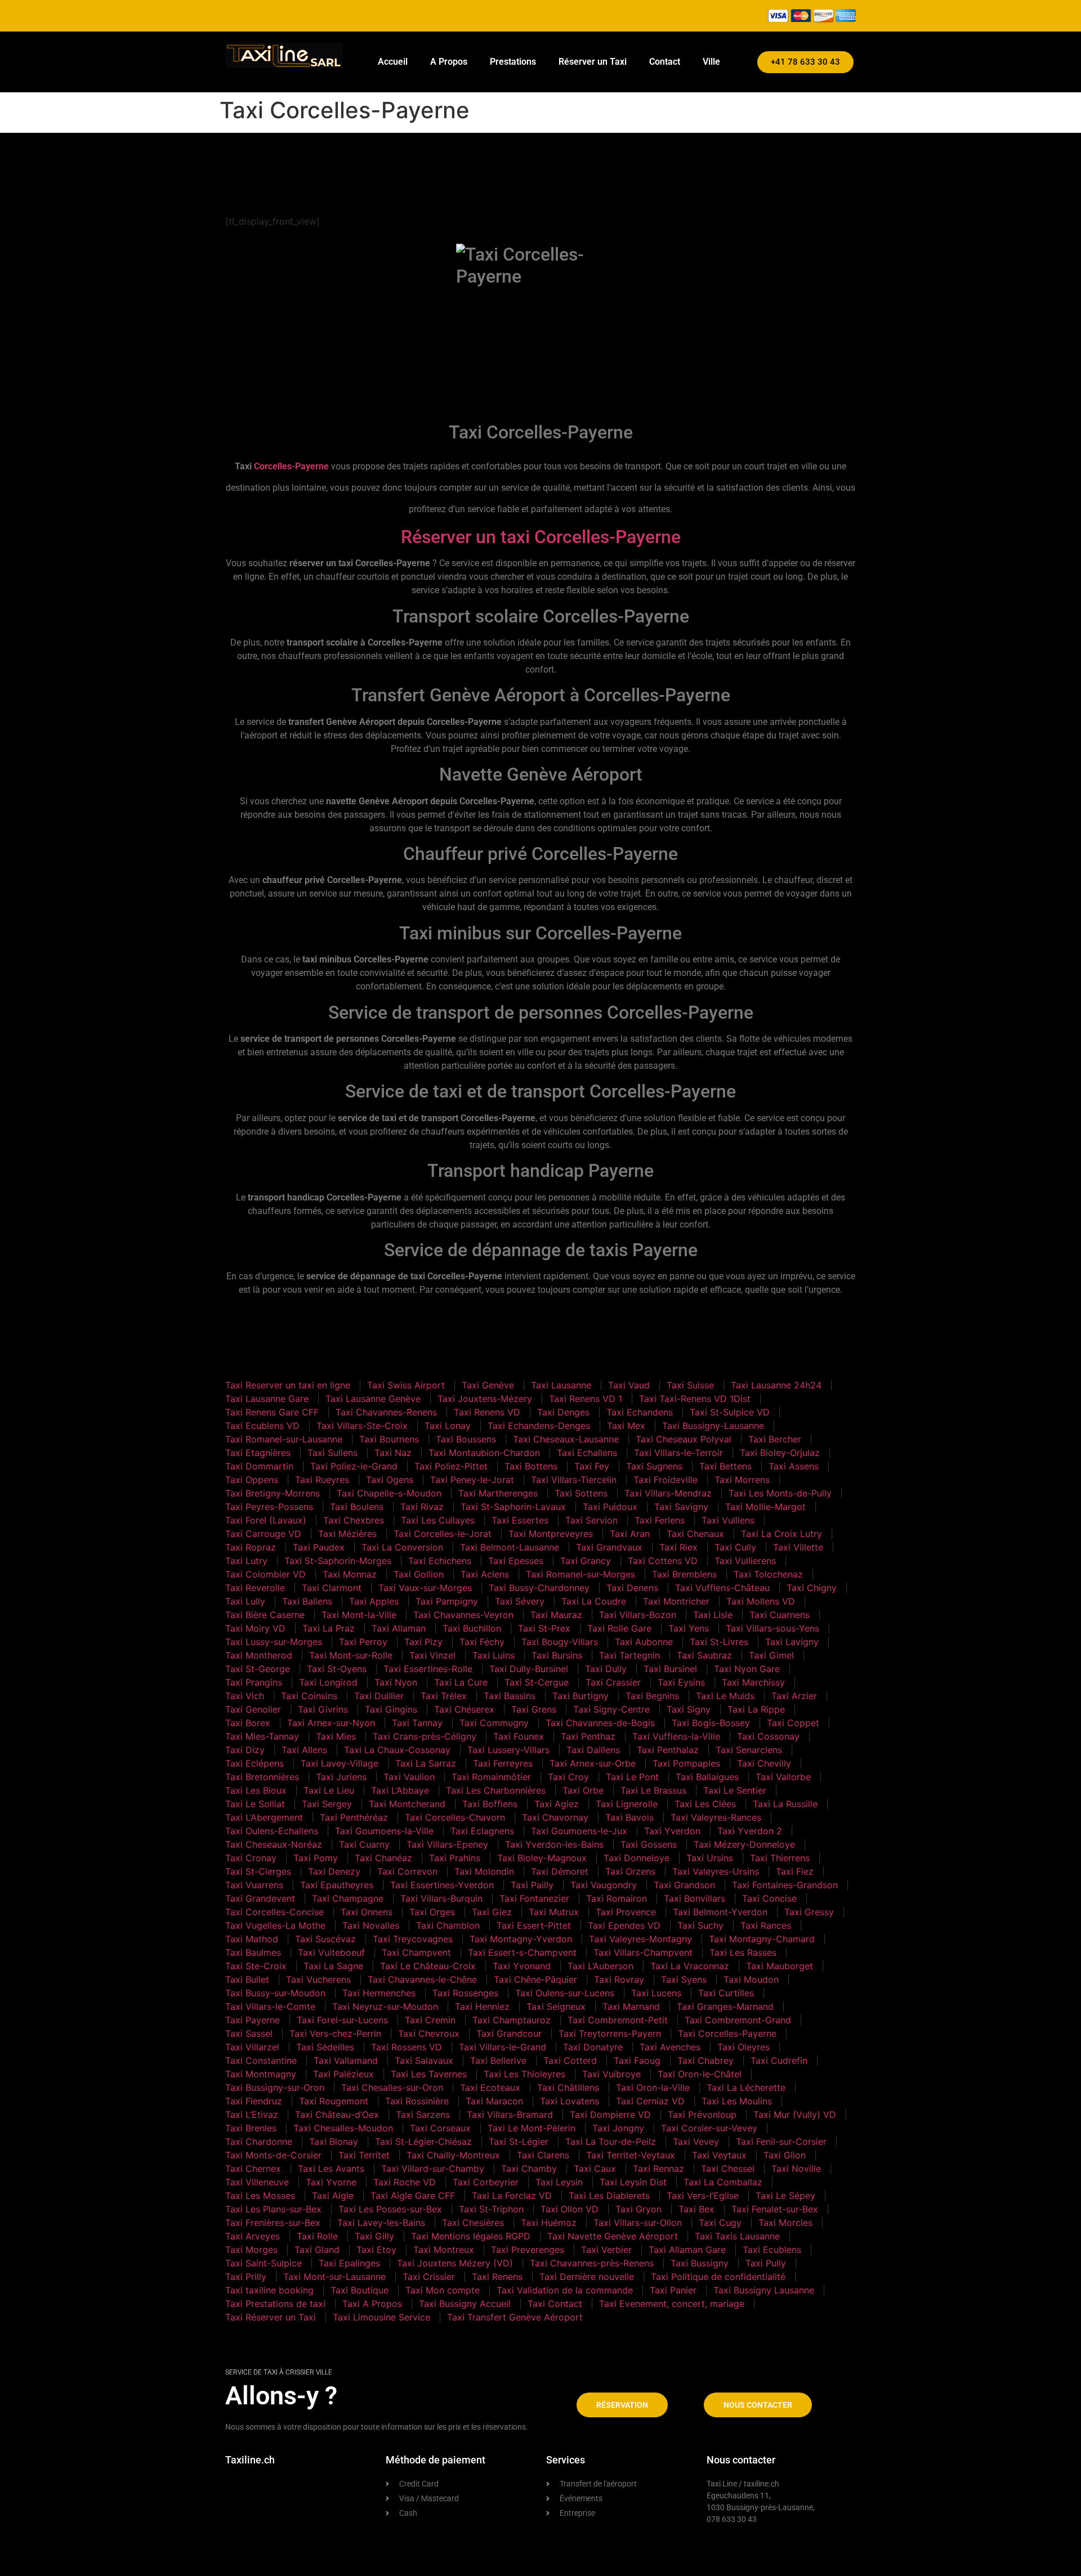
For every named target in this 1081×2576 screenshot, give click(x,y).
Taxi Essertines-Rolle (428, 1669)
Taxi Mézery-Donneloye (744, 1844)
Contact (665, 62)
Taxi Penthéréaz (354, 1817)
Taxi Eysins (681, 1682)
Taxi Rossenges (465, 1993)
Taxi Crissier (429, 2277)
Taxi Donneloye (636, 1858)
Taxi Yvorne (331, 2182)
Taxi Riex (678, 1547)
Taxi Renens (497, 2277)
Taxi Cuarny (364, 1844)
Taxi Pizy (423, 1642)
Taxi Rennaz (658, 2169)
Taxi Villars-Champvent (643, 1952)
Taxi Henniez (482, 2006)
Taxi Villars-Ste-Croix (362, 1426)
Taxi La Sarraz (426, 1763)
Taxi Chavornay (555, 1817)
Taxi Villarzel (252, 2047)
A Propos (449, 62)
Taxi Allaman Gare (687, 2250)
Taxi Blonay (334, 2142)
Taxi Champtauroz (512, 2020)
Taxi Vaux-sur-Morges (425, 1588)
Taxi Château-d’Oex (337, 2114)
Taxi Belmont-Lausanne (510, 1547)
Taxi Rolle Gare (619, 1628)
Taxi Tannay (417, 1723)
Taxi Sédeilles (325, 2047)
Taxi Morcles (785, 2223)
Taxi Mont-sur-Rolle (351, 1655)
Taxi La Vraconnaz (690, 1966)
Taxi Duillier (379, 1696)
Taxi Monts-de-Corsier (273, 2155)
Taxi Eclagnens (482, 1831)
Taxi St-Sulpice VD (730, 1412)
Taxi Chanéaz (383, 1858)
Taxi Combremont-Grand (738, 2020)
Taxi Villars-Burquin (441, 1898)
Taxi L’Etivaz (252, 2114)
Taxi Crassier (613, 1682)
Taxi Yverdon (672, 1831)
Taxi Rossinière (417, 2101)
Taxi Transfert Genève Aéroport (515, 2317)
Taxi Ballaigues (707, 1777)
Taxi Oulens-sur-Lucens (565, 1993)
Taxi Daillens (593, 1750)
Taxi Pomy (316, 1858)
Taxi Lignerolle (627, 1804)
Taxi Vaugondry (604, 1885)
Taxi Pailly (532, 1885)
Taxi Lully (245, 1601)
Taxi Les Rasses (743, 1952)
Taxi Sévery (520, 1601)
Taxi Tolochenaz (768, 1574)
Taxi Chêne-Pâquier (535, 1979)
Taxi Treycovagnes (413, 1939)
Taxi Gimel (771, 1655)
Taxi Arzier (794, 1696)
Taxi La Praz (329, 1628)
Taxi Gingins (391, 1709)
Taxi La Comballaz (723, 2182)
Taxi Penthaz (588, 1736)
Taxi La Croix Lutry (781, 1534)
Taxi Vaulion (409, 1777)
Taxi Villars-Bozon (638, 1615)
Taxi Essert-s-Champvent (522, 1952)
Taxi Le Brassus (653, 1790)
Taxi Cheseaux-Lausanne (566, 1439)
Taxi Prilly (246, 2277)
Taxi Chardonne (259, 2142)
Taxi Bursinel (670, 1669)
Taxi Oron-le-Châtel (700, 2074)
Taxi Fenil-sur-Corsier (781, 2142)
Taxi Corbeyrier (486, 2182)
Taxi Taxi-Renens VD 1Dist (695, 1399)
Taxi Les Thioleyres (524, 2074)
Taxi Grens (534, 1709)
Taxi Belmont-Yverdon (720, 1912)
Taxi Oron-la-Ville (653, 2087)
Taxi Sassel (249, 2033)
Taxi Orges (432, 1912)
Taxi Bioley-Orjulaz (780, 1453)
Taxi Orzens (630, 1871)
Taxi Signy (689, 1709)
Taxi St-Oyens (337, 1669)
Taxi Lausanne (561, 1385)
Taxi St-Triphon (491, 2209)
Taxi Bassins (510, 1696)
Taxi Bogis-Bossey (711, 1723)
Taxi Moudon (751, 1979)
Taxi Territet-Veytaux (631, 2155)
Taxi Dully (606, 1669)
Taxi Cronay (251, 1858)
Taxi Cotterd (570, 2060)
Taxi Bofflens (490, 1804)
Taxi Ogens (390, 1480)
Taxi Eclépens (254, 1763)
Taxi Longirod (328, 1682)
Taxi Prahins (455, 1858)
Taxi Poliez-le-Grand (354, 1466)
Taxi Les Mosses (260, 2196)
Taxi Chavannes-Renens (386, 1412)
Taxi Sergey (327, 1804)
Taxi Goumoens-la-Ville (384, 1831)
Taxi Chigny (812, 1588)
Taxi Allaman (399, 1628)
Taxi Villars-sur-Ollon (638, 2223)
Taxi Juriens (341, 1777)
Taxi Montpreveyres (551, 1534)
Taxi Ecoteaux (490, 2087)
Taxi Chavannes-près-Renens (592, 2263)
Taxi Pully (766, 2263)
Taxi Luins (493, 1655)
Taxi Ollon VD (569, 2209)
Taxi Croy (568, 1777)
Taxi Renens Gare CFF (272, 1412)
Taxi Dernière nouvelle (587, 2277)
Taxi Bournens (389, 1439)
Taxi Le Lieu (329, 1790)
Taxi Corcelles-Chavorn (455, 1817)
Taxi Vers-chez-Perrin (335, 2033)
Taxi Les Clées (705, 1804)
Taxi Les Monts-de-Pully (780, 1493)
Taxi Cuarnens (780, 1615)
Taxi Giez (492, 1912)
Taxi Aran (630, 1534)
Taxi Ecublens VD (262, 1426)
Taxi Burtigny (580, 1696)
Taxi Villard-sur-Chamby (433, 2169)
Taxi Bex (696, 2209)
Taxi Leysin (559, 2182)
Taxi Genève (488, 1385)
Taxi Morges (251, 2250)
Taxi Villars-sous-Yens (772, 1628)
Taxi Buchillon (472, 1628)
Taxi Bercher (775, 1439)
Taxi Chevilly (764, 1763)
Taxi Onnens (367, 1912)
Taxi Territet (364, 2155)
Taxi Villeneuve (257, 2182)
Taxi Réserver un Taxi (271, 2317)
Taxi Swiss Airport (406, 1385)
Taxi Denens (632, 1588)
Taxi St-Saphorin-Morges (338, 1561)
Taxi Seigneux (556, 2006)
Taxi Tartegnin (629, 1655)
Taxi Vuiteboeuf (331, 1952)
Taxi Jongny (618, 2128)
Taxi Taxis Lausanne (737, 2236)
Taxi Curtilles (726, 1993)
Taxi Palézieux (343, 2074)
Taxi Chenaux (695, 1534)
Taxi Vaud (629, 1385)
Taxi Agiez (557, 1804)
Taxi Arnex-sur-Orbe (593, 1763)
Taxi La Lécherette (746, 2087)
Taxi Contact (555, 2304)
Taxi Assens (794, 1466)
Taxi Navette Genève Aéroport (613, 2236)
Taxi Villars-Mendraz (668, 1493)
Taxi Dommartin (259, 1466)
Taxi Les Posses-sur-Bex (390, 2209)
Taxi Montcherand (407, 1804)
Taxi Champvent (416, 1952)
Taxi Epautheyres (337, 1885)
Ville (711, 62)
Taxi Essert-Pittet (534, 1925)
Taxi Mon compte (443, 2290)
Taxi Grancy (586, 1561)
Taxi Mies (336, 1736)
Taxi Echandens (640, 1412)
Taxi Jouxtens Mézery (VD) (455, 2263)
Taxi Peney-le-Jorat (472, 1480)
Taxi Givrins (323, 1709)
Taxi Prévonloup (702, 2114)
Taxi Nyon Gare (747, 1669)
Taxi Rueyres (322, 1480)
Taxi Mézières (347, 1534)
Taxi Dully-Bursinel (529, 1669)
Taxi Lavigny (792, 1642)
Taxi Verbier (606, 2250)
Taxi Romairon (617, 1898)
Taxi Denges (563, 1412)
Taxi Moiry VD (255, 1628)
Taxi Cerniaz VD (650, 2101)
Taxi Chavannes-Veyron (463, 1615)
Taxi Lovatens (569, 2101)
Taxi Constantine (261, 2060)
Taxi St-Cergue (537, 1682)
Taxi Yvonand (522, 1966)
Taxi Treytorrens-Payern (610, 2033)
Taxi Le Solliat (255, 1804)
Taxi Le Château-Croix (428, 1966)
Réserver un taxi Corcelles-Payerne (541, 537)
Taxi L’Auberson (600, 1966)
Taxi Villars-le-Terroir (678, 1453)
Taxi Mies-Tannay (262, 1736)
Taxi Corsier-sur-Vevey (709, 2128)
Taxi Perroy (363, 1642)
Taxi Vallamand (346, 2060)
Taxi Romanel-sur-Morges (580, 1574)
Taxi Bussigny (700, 2263)
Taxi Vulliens (728, 1520)
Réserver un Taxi (593, 62)
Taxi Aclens (485, 1574)
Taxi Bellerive (498, 2060)
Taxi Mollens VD (761, 1601)
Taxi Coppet (793, 1723)
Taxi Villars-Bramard (510, 2114)
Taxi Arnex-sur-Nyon (331, 1723)
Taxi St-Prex (544, 1628)
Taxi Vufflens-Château (722, 1588)
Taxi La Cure (461, 1682)
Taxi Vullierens (745, 1561)
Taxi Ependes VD (624, 1925)
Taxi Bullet (247, 1979)
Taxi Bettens (725, 1466)
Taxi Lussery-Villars (508, 1750)
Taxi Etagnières (258, 1453)
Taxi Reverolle (255, 1588)
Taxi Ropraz (251, 1547)
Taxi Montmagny (261, 2074)
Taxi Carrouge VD (263, 1534)
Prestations (513, 62)
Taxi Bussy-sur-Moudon (275, 1993)
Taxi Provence (626, 1912)
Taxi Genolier (253, 1709)
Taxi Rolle (317, 2236)
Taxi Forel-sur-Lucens (342, 2020)
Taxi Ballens (307, 1601)
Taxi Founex (519, 1736)
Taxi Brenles (251, 2128)
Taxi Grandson (684, 1885)
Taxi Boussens (466, 1439)
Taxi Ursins (710, 1858)
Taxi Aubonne (644, 1642)
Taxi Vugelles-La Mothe (275, 1925)
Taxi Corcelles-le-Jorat (443, 1534)
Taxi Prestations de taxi (275, 2304)
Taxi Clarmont (332, 1588)
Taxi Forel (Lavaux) (266, 1520)
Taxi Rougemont (334, 2101)
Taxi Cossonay (768, 1736)
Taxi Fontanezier (534, 1898)
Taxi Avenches (670, 2047)
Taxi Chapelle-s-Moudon (389, 1493)
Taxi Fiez (795, 1871)
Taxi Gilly (374, 2236)
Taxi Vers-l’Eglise (703, 2196)
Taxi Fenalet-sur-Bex (775, 2209)
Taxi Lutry (246, 1561)
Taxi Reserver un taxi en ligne (288, 1385)
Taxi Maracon (494, 2101)
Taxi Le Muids (725, 1696)
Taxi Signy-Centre (611, 1709)
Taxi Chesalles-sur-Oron (392, 2087)
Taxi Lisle (713, 1615)
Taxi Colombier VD (265, 1574)
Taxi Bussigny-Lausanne (713, 1426)
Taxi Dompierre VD (610, 2114)
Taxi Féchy (482, 1642)
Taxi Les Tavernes (429, 2074)
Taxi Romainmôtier (491, 1777)
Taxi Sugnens (654, 1466)
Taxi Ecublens (772, 2250)
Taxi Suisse (690, 1385)
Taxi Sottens (581, 1493)
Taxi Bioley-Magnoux (542, 1858)
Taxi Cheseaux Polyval (684, 1439)
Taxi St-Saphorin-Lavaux (513, 1507)
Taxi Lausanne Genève (373, 1399)
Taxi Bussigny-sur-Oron (275, 2087)
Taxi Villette (798, 1547)
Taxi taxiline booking (269, 2290)
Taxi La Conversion (402, 1547)
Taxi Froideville (665, 1480)
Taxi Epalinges (349, 2263)
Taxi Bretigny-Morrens (273, 1493)
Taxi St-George (258, 1669)
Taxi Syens (684, 1979)
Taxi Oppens (252, 1480)
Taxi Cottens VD (663, 1561)
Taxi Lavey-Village (340, 1763)
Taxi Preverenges (528, 2250)
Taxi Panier (673, 2290)
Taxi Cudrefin (779, 2060)
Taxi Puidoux (610, 1507)
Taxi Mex (626, 1426)
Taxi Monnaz (350, 1574)
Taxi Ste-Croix (256, 1966)
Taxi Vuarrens (254, 1885)
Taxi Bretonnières (262, 1777)
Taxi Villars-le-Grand (502, 2047)
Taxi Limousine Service (381, 2317)
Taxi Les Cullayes (438, 1520)
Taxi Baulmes (253, 1952)
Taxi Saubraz (704, 1655)
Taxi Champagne (348, 1898)
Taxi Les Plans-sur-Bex (273, 2209)
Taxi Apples (374, 1601)
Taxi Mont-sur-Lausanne (334, 2277)
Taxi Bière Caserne (265, 1615)
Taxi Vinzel (432, 1655)
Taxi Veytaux (719, 2155)
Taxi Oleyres (743, 2047)
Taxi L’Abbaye (400, 1790)
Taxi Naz (393, 1453)
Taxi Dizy (245, 1750)
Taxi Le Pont (632, 1777)
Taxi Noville (796, 2169)
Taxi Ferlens (660, 1520)
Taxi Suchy (700, 1925)
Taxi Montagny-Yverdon (521, 1939)
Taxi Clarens (543, 2155)
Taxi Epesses (516, 1561)
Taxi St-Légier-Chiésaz (423, 2142)
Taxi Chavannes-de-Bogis (600, 1723)
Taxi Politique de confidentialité (718, 2277)
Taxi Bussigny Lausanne (764, 2290)
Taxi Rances (766, 1925)
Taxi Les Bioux (256, 1790)
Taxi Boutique (359, 2290)
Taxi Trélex (444, 1696)
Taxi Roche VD (405, 2182)
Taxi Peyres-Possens (269, 1507)
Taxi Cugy (720, 2223)
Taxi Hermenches (379, 1993)
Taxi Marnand (631, 2006)
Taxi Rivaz (422, 1507)
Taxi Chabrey (705, 2060)
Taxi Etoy (376, 2250)
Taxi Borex (248, 1723)
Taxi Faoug (637, 2060)
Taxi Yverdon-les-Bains (554, 1844)
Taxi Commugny (494, 1723)
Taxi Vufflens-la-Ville (676, 1736)
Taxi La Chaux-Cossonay (397, 1750)
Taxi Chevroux (429, 2033)
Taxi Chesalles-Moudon (343, 2128)
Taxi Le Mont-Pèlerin (531, 2128)
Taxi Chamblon (448, 1925)
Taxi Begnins (652, 1696)
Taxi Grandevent (260, 1898)
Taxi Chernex (253, 2169)
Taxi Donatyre (593, 2047)
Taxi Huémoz (549, 2223)
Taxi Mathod (252, 1939)
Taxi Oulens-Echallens (272, 1831)
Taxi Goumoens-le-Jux (579, 1831)
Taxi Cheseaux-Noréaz (274, 1844)
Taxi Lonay (448, 1426)
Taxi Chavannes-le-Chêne (422, 1979)
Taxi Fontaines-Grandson (785, 1885)
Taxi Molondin (484, 1871)
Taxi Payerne (253, 2020)
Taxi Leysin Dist (633, 2182)
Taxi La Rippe (756, 1709)
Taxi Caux (595, 2169)
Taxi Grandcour (509, 2033)
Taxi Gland (317, 2250)
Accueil (393, 62)
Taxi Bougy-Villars (560, 1642)
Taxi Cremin (430, 2020)
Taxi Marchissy (753, 1682)
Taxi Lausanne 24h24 (776, 1385)
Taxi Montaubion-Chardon (484, 1453)
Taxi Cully (735, 1547)
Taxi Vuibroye (611, 2074)
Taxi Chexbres (354, 1520)
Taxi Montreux (444, 2250)
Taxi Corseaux (440, 2128)
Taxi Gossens (649, 1844)
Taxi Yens (689, 1628)
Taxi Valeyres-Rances (716, 1817)
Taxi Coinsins (309, 1696)
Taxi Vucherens (318, 1979)
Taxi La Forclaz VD (512, 2196)
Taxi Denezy (334, 1871)
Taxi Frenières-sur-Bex (273, 2223)
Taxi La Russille (785, 1804)
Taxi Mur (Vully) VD (795, 2114)
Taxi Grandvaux (609, 1547)
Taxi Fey (592, 1466)
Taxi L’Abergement (264, 1817)
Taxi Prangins (254, 1682)
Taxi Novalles (371, 1925)
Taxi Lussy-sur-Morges (274, 1642)
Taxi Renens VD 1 (586, 1399)
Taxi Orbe (583, 1790)
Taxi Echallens (587, 1453)
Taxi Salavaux (424, 2060)
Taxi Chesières (473, 2223)
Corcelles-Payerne (291, 466)
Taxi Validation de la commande (565, 2290)
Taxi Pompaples (686, 1763)
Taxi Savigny (681, 1507)
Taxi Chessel (728, 2169)
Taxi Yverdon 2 (750, 1831)
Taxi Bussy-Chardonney (539, 1588)
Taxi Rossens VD (407, 2047)
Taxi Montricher (676, 1601)
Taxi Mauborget (780, 1966)
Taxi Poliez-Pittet (451, 1466)
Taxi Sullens (332, 1453)
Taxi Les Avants (331, 2169)
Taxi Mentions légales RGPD (471, 2236)
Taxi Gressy (809, 1912)
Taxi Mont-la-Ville (359, 1615)
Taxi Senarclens (749, 1750)
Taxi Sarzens (423, 2114)
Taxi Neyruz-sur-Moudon (385, 2006)
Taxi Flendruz (254, 2101)
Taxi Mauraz (556, 1615)
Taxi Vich (245, 1696)
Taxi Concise (769, 1898)
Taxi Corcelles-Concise (274, 1912)
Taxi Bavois (629, 1817)
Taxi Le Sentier (735, 1790)
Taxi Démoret (560, 1871)
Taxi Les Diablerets (609, 2196)
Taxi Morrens (742, 1480)
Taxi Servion (591, 1520)
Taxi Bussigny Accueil (465, 2304)
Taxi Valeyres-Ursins (716, 1871)
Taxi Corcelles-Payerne (727, 2033)
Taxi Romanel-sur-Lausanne (284, 1439)
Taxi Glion (785, 2155)
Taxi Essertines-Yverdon (442, 1885)
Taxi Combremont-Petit (618, 2020)
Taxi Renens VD (487, 1412)
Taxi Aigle (333, 2196)
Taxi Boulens (357, 1507)
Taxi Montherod (259, 1655)
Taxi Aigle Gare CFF (413, 2196)
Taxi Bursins (557, 1655)
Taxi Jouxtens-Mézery (485, 1399)
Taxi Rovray (619, 1979)
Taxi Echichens (440, 1561)
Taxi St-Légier (519, 2142)
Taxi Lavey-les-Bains (381, 2223)
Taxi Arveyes (253, 2236)
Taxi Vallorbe (783, 1777)
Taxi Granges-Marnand (725, 2006)
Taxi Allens (304, 1750)
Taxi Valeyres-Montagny (640, 1939)
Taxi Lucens (656, 1993)
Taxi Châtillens (568, 2087)
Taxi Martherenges (498, 1493)
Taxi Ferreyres (503, 1763)
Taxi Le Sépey (785, 2196)
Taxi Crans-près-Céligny (425, 1736)
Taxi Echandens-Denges (539, 1426)
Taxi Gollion (419, 1574)
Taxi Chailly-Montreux (453, 2155)
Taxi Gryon (638, 2209)
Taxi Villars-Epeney (447, 1844)
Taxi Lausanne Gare (267, 1399)
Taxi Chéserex (464, 1709)
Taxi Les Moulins (737, 2101)
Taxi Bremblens (684, 1574)
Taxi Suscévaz (325, 1939)
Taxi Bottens (531, 1466)
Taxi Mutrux (554, 1912)
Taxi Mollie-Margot (765, 1507)
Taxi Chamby (529, 2169)
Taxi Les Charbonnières (496, 1790)
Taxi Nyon (396, 1682)
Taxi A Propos (372, 2304)
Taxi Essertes (520, 1520)
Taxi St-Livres (719, 1642)
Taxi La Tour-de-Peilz (611, 2142)
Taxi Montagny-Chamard (762, 1939)
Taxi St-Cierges (258, 1871)
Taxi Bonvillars (694, 1898)
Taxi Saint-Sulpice (263, 2263)
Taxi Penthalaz (668, 1750)
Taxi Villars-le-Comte (270, 2006)
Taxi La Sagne (333, 1966)
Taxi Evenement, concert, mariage (672, 2304)
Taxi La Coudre (594, 1601)
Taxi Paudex (319, 1547)
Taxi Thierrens (780, 1858)
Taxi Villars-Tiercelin (574, 1480)
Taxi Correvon (407, 1871)
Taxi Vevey (696, 2142)
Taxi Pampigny (447, 1601)
